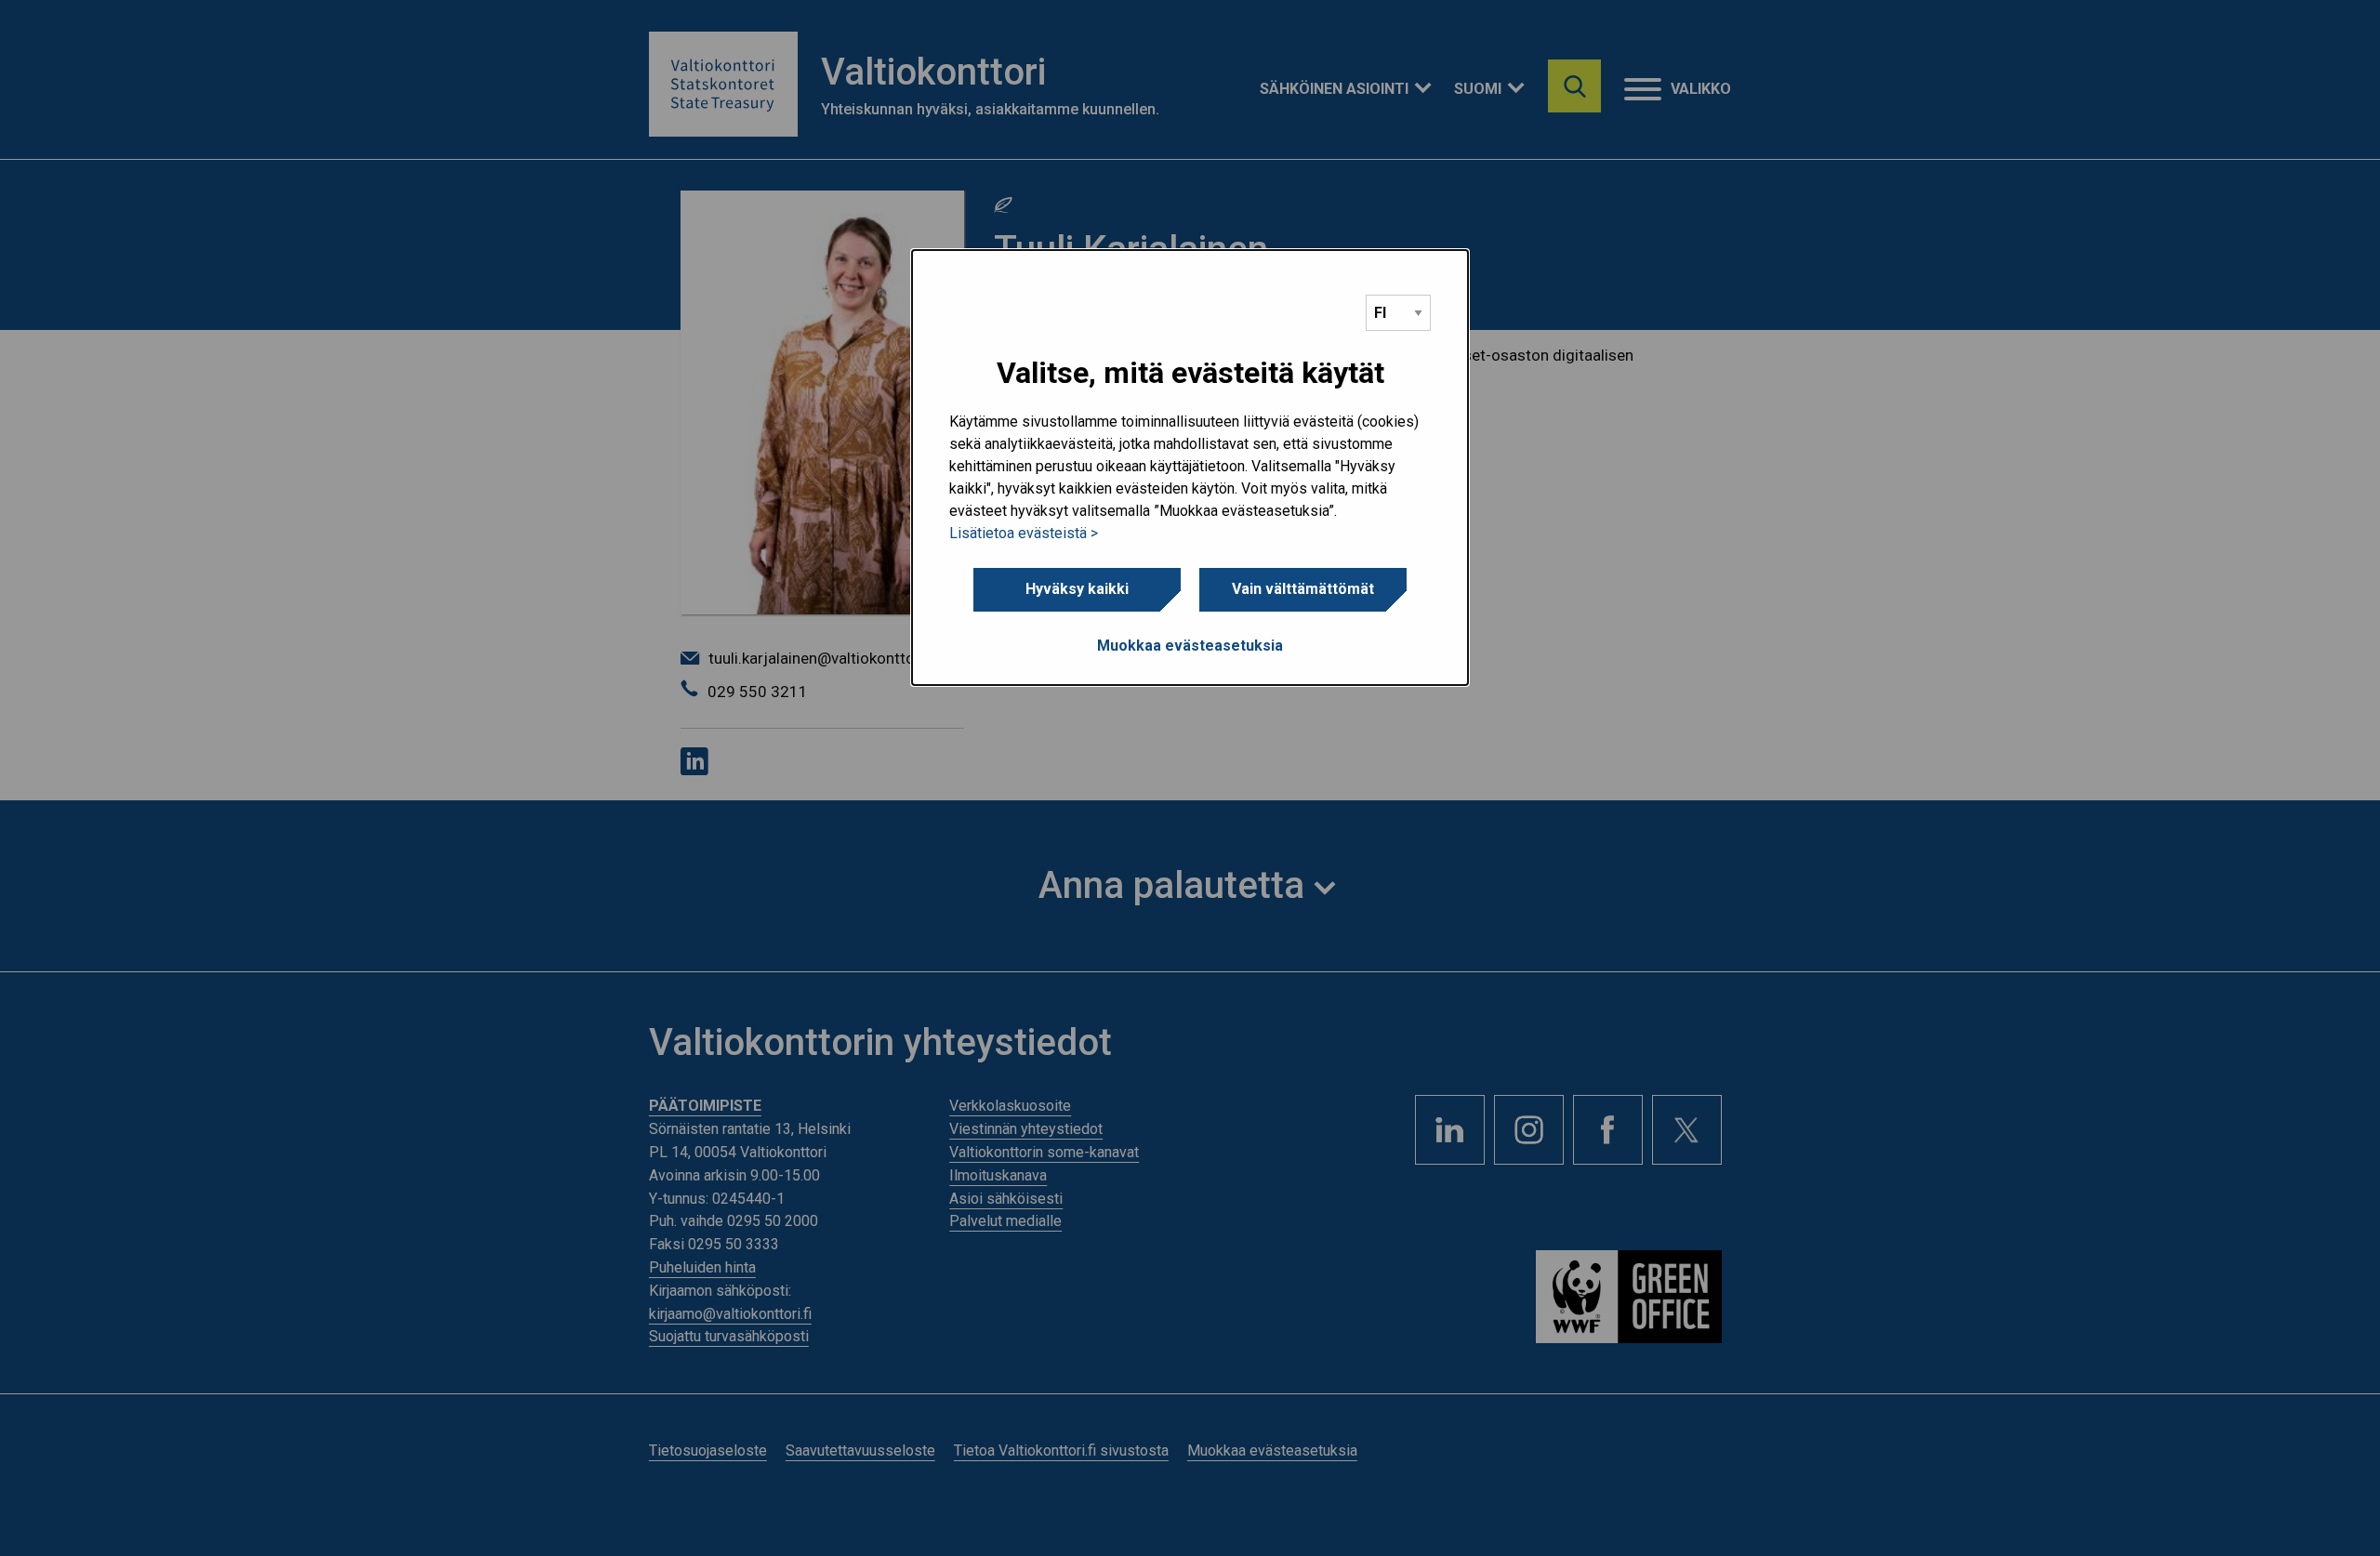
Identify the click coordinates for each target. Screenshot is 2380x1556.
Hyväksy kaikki (1077, 589)
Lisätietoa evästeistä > (1024, 533)
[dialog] (1190, 468)
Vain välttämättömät (1303, 589)
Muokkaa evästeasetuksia (1190, 646)
